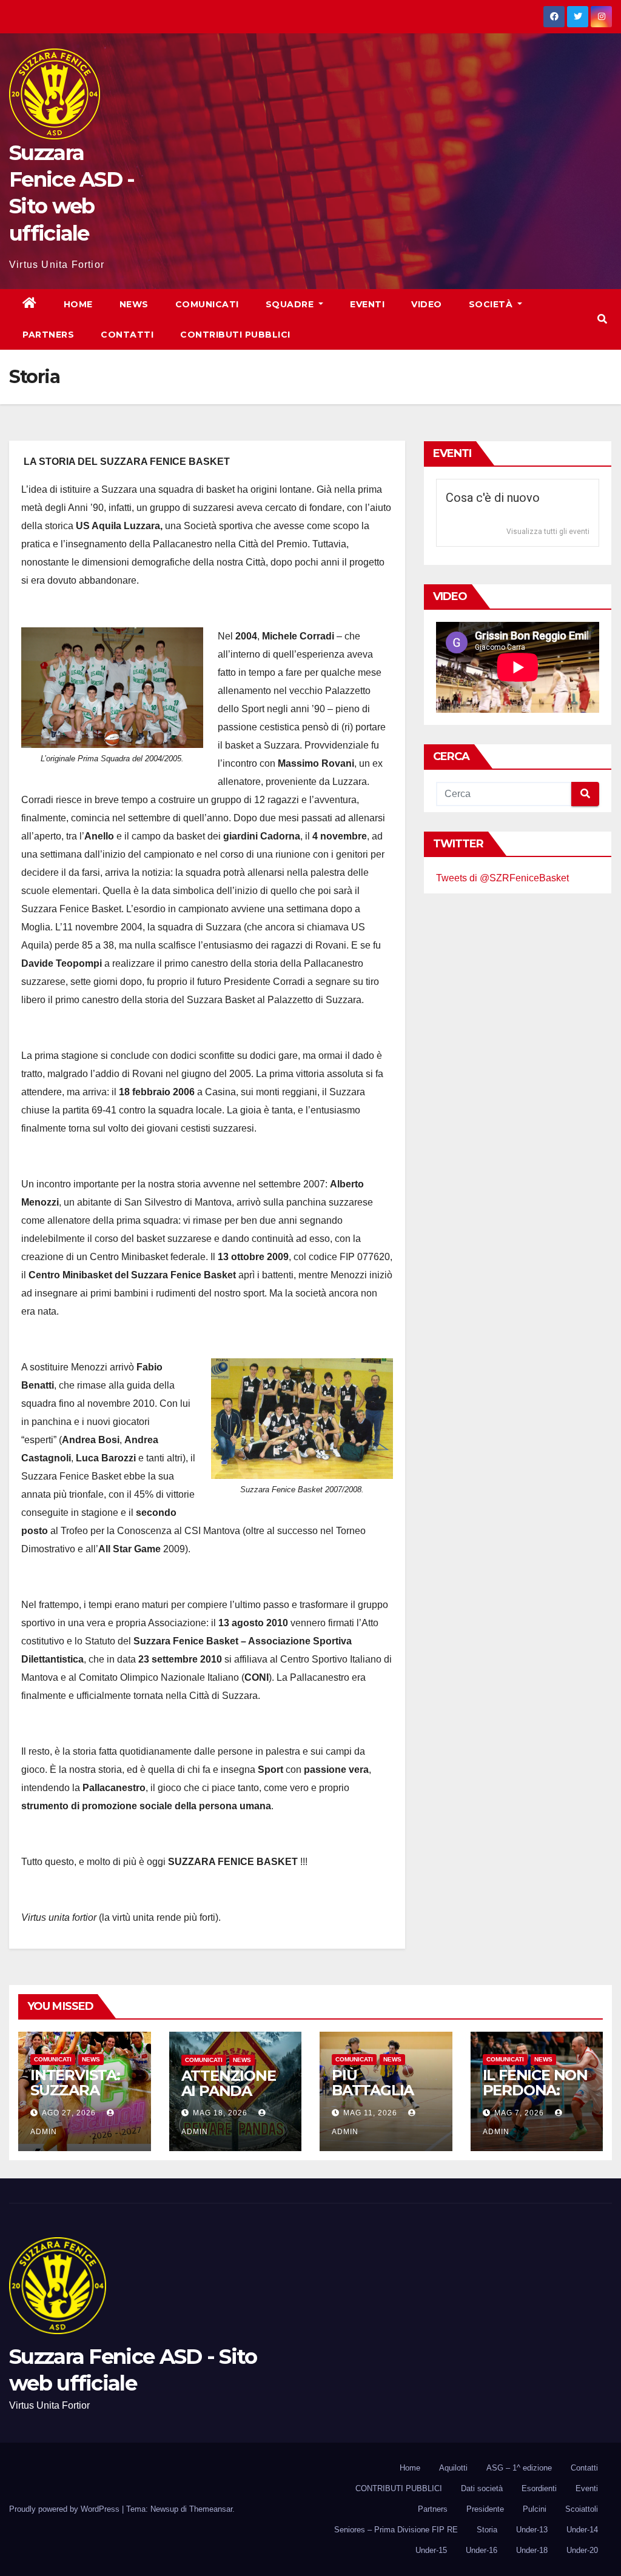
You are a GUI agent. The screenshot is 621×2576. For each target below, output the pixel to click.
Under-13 (532, 2530)
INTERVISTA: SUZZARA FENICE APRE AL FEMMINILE (82, 2098)
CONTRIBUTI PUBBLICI (399, 2488)
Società (492, 304)
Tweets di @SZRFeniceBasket (502, 878)
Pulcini (535, 2509)
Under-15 (431, 2550)
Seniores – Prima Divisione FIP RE (396, 2530)
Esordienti (539, 2488)
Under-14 (582, 2530)
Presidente (485, 2509)
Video (427, 304)
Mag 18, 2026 (220, 2113)
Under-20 (582, 2550)
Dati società (482, 2488)
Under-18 (532, 2550)
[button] (602, 319)
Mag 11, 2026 (370, 2113)
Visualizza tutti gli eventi (548, 532)
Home (78, 304)
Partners (48, 335)
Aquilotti (453, 2468)
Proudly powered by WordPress (65, 2509)
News (134, 304)
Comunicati (207, 304)
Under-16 (482, 2550)
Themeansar (211, 2509)
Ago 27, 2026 (69, 2113)
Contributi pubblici (235, 335)
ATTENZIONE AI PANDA (229, 2083)
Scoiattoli (582, 2509)
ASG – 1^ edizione (519, 2468)
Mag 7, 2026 (519, 2113)
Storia (487, 2530)
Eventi (367, 304)
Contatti (127, 335)
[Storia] (112, 688)
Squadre (291, 304)
